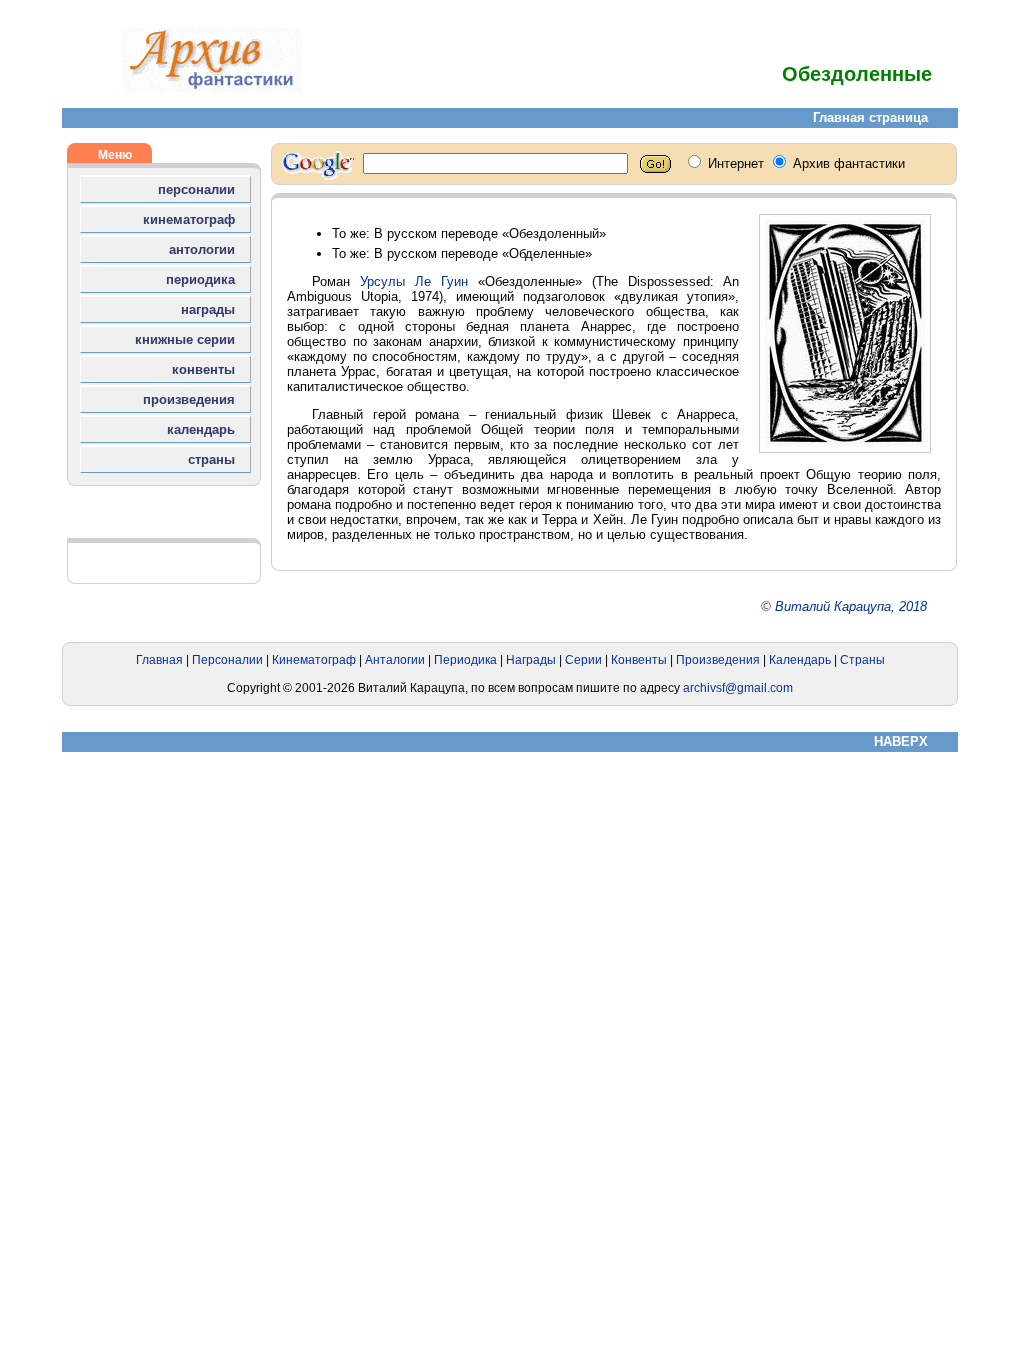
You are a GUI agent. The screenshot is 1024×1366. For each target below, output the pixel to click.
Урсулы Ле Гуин (414, 281)
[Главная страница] (212, 87)
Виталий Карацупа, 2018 (851, 606)
